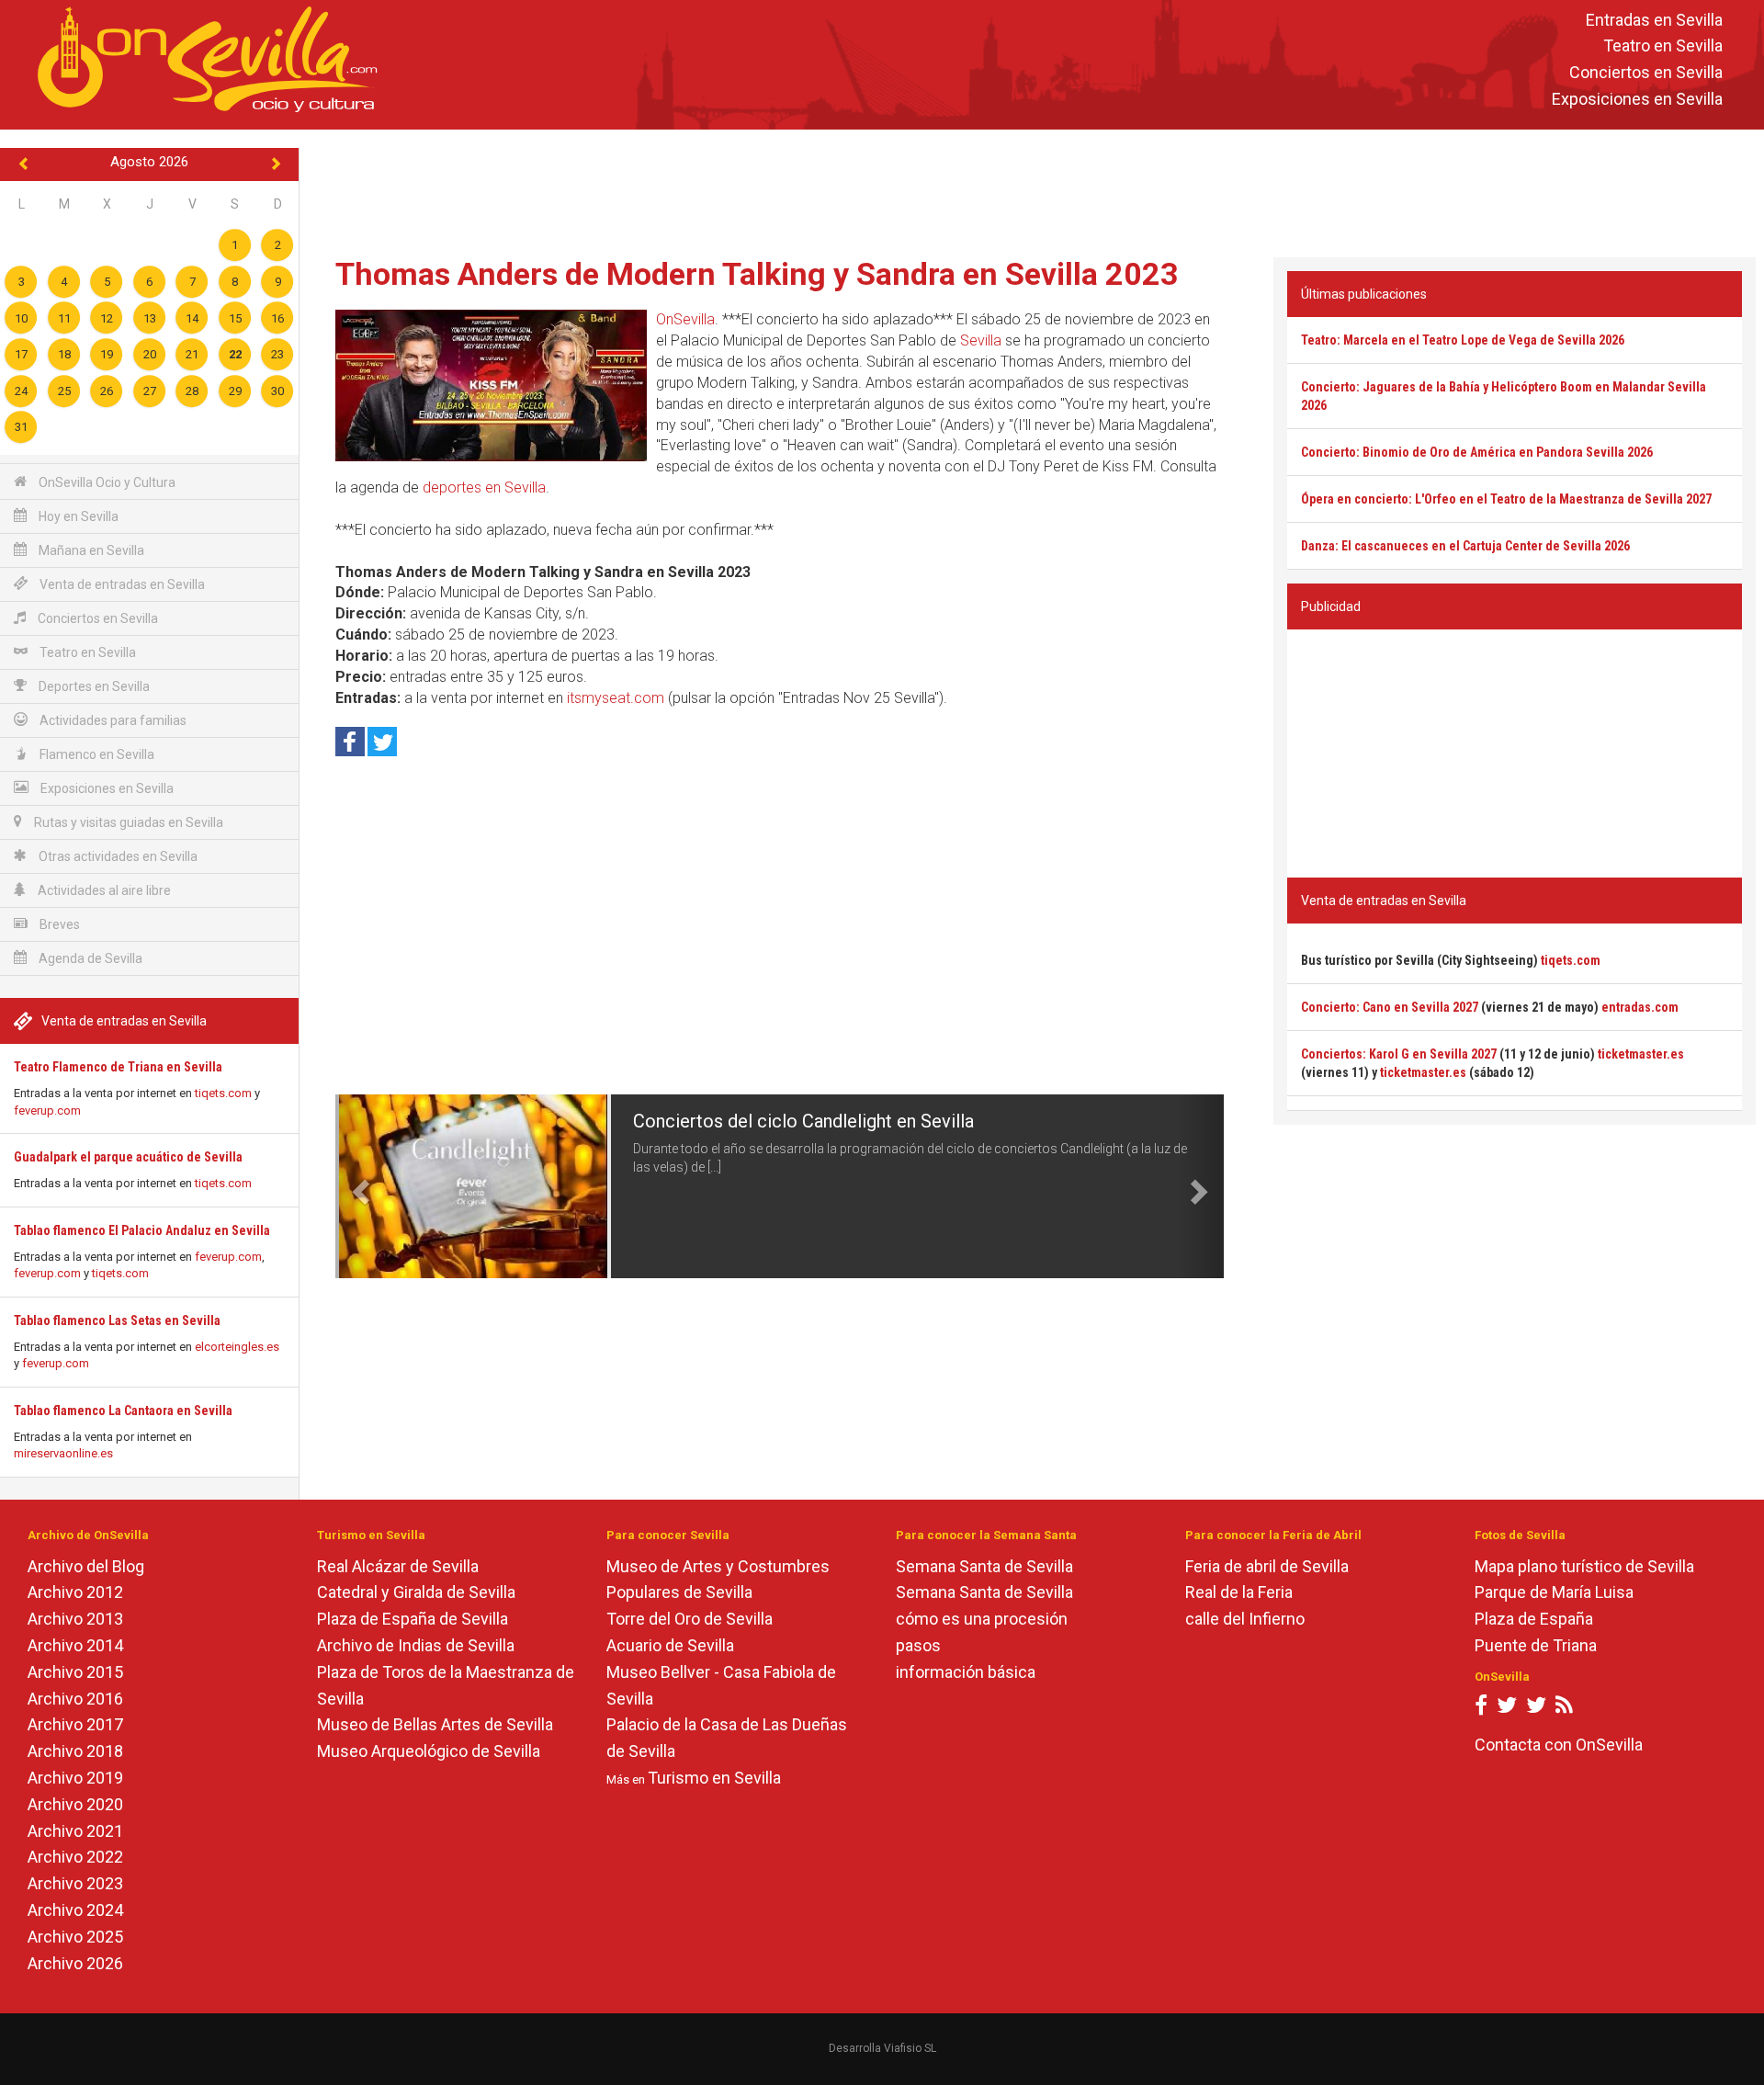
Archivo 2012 (75, 1592)
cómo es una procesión (982, 1619)
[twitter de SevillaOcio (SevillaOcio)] (1536, 1709)
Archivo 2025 (75, 1937)
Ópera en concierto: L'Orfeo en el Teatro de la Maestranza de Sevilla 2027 (1506, 499)
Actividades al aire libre (103, 890)
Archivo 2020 (75, 1804)
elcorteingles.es (237, 1347)
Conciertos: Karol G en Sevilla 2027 (1399, 1054)
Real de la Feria (1239, 1592)
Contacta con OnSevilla (1559, 1745)
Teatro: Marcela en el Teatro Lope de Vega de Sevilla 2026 (1463, 340)
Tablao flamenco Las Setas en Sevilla (117, 1320)
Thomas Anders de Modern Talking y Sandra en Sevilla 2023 (757, 274)
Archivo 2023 (75, 1883)
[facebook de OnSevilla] (1481, 1709)
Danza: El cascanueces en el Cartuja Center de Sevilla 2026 (1465, 546)
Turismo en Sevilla (714, 1778)
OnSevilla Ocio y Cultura (106, 482)
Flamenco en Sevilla (96, 754)
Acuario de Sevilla (670, 1645)
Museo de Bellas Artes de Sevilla (435, 1724)
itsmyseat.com (616, 698)
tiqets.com (223, 1093)
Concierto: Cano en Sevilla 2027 (1390, 1007)
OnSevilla (685, 319)
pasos (918, 1645)
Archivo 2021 (75, 1831)
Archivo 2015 (75, 1672)
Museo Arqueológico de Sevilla (429, 1751)
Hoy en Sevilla (77, 516)
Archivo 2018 (75, 1751)
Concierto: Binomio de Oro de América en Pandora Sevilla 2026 (1477, 452)
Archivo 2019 (75, 1778)
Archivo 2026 (75, 1963)
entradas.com (1640, 1007)
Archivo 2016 (75, 1699)
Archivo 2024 (75, 1910)
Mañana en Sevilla (90, 550)
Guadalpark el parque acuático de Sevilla (128, 1157)
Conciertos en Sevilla (1646, 73)
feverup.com (47, 1110)
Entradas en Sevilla (1654, 20)
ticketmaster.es (1641, 1054)
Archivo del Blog (86, 1566)
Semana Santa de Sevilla (984, 1566)
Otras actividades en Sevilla (117, 856)
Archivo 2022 (75, 1857)
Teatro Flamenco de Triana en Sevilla (118, 1067)
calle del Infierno (1245, 1619)
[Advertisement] (1032, 189)
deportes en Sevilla (484, 487)
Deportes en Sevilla (93, 686)
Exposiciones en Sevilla (1637, 99)
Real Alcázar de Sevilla (398, 1566)
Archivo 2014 (75, 1645)
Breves (58, 924)
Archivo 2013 (75, 1619)
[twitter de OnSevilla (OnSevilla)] (1507, 1709)
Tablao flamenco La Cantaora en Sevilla (123, 1411)
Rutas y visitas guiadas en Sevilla (127, 822)
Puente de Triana (1536, 1645)
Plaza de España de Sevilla (413, 1619)
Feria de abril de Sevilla (1267, 1566)
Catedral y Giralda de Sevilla (416, 1592)
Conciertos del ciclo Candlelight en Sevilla (803, 1121)
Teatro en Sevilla (1663, 46)
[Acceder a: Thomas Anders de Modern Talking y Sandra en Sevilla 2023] (491, 385)
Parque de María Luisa (1554, 1592)
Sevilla (981, 340)
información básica (966, 1672)
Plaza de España (1534, 1619)
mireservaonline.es (63, 1453)
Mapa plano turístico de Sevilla (1584, 1566)
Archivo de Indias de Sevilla (416, 1645)
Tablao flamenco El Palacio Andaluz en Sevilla (142, 1230)
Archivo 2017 (75, 1724)
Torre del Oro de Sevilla (690, 1619)
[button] (357, 1186)
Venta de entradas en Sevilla (121, 584)
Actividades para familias (112, 720)
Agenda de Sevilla (89, 958)
